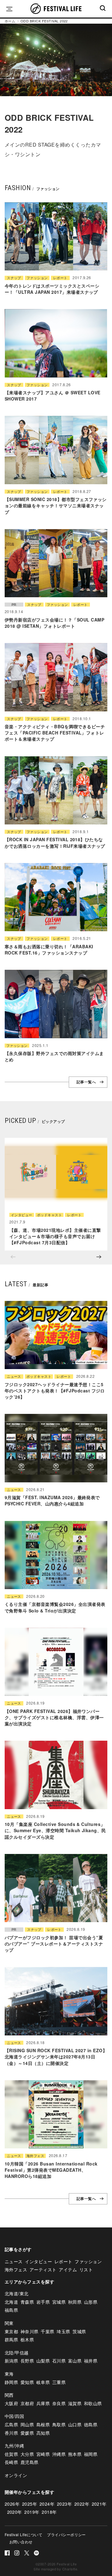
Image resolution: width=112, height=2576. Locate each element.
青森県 (27, 2302)
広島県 (11, 2424)
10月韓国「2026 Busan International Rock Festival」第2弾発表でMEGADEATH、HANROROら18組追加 (51, 2170)
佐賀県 (11, 2454)
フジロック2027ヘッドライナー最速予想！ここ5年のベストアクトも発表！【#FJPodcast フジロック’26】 (55, 1391)
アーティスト (43, 2269)
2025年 (30, 2504)
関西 (9, 2395)
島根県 (43, 2424)
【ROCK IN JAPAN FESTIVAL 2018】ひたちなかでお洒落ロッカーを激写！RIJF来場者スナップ (55, 842)
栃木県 (27, 2339)
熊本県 (75, 2454)
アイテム (68, 2269)
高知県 (43, 2433)
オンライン (16, 2475)
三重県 (59, 2382)
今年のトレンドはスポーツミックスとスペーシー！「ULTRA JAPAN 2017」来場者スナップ (52, 289)
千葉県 (47, 2331)
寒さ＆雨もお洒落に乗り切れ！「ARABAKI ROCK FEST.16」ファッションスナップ (49, 950)
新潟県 (11, 2361)
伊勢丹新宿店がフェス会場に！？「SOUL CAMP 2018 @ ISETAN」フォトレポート (54, 623)
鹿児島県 (30, 2462)
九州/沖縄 (14, 2446)
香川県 (11, 2433)
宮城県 (59, 2302)
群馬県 (11, 2339)
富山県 (75, 2361)
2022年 (82, 2504)
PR (14, 605)
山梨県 (43, 2361)
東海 (9, 2374)
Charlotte (70, 2569)
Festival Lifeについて (23, 2534)
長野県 (27, 2361)
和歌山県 (93, 2403)
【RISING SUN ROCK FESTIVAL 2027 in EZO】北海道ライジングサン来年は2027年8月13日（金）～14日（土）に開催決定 (56, 2057)
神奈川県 (30, 2331)
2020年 (15, 2512)
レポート (60, 278)
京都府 (27, 2403)
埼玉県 (63, 2331)
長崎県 (11, 2462)
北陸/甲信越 (17, 2353)
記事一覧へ (86, 1082)
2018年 (49, 2512)
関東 (9, 2323)
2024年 (47, 2504)
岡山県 (27, 2424)
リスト (86, 2269)
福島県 (11, 2310)
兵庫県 (43, 2403)
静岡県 (11, 2382)
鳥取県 (59, 2424)
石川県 (59, 2361)
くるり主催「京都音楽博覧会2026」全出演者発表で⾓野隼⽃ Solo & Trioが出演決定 (55, 1607)
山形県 (91, 2302)
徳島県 (91, 2424)
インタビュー (22, 1215)
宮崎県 (43, 2454)
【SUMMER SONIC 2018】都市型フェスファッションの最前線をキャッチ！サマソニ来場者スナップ (56, 506)
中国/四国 (14, 2416)
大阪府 (11, 2403)
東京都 (11, 2331)
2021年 (99, 2504)
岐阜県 (43, 2382)
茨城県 (79, 2331)
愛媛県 (27, 2433)
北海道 (11, 2302)
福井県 (91, 2361)
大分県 (27, 2454)
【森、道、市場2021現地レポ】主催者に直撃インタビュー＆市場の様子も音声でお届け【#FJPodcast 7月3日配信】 (55, 1236)
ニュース (14, 1376)
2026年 (12, 2504)
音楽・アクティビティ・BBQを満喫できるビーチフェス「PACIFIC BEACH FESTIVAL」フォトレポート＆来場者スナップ (55, 733)
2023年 (64, 2504)
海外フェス (35, 2156)
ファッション (37, 278)
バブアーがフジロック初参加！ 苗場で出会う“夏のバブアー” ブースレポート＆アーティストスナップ (54, 1944)
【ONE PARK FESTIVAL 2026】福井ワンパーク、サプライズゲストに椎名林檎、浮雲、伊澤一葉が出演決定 (54, 1717)
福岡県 (91, 2454)
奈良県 (59, 2403)
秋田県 (75, 2302)
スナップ (14, 278)
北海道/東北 (17, 2293)
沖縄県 (59, 2454)
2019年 (32, 2512)
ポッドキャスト (49, 1215)
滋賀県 (75, 2403)
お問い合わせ (21, 2542)
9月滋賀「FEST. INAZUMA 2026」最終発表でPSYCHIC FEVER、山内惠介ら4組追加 (52, 1500)
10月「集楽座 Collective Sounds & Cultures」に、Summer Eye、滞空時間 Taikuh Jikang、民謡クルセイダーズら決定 (55, 1830)
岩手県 (43, 2302)
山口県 (75, 2424)
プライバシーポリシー (66, 2534)
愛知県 (27, 2382)
